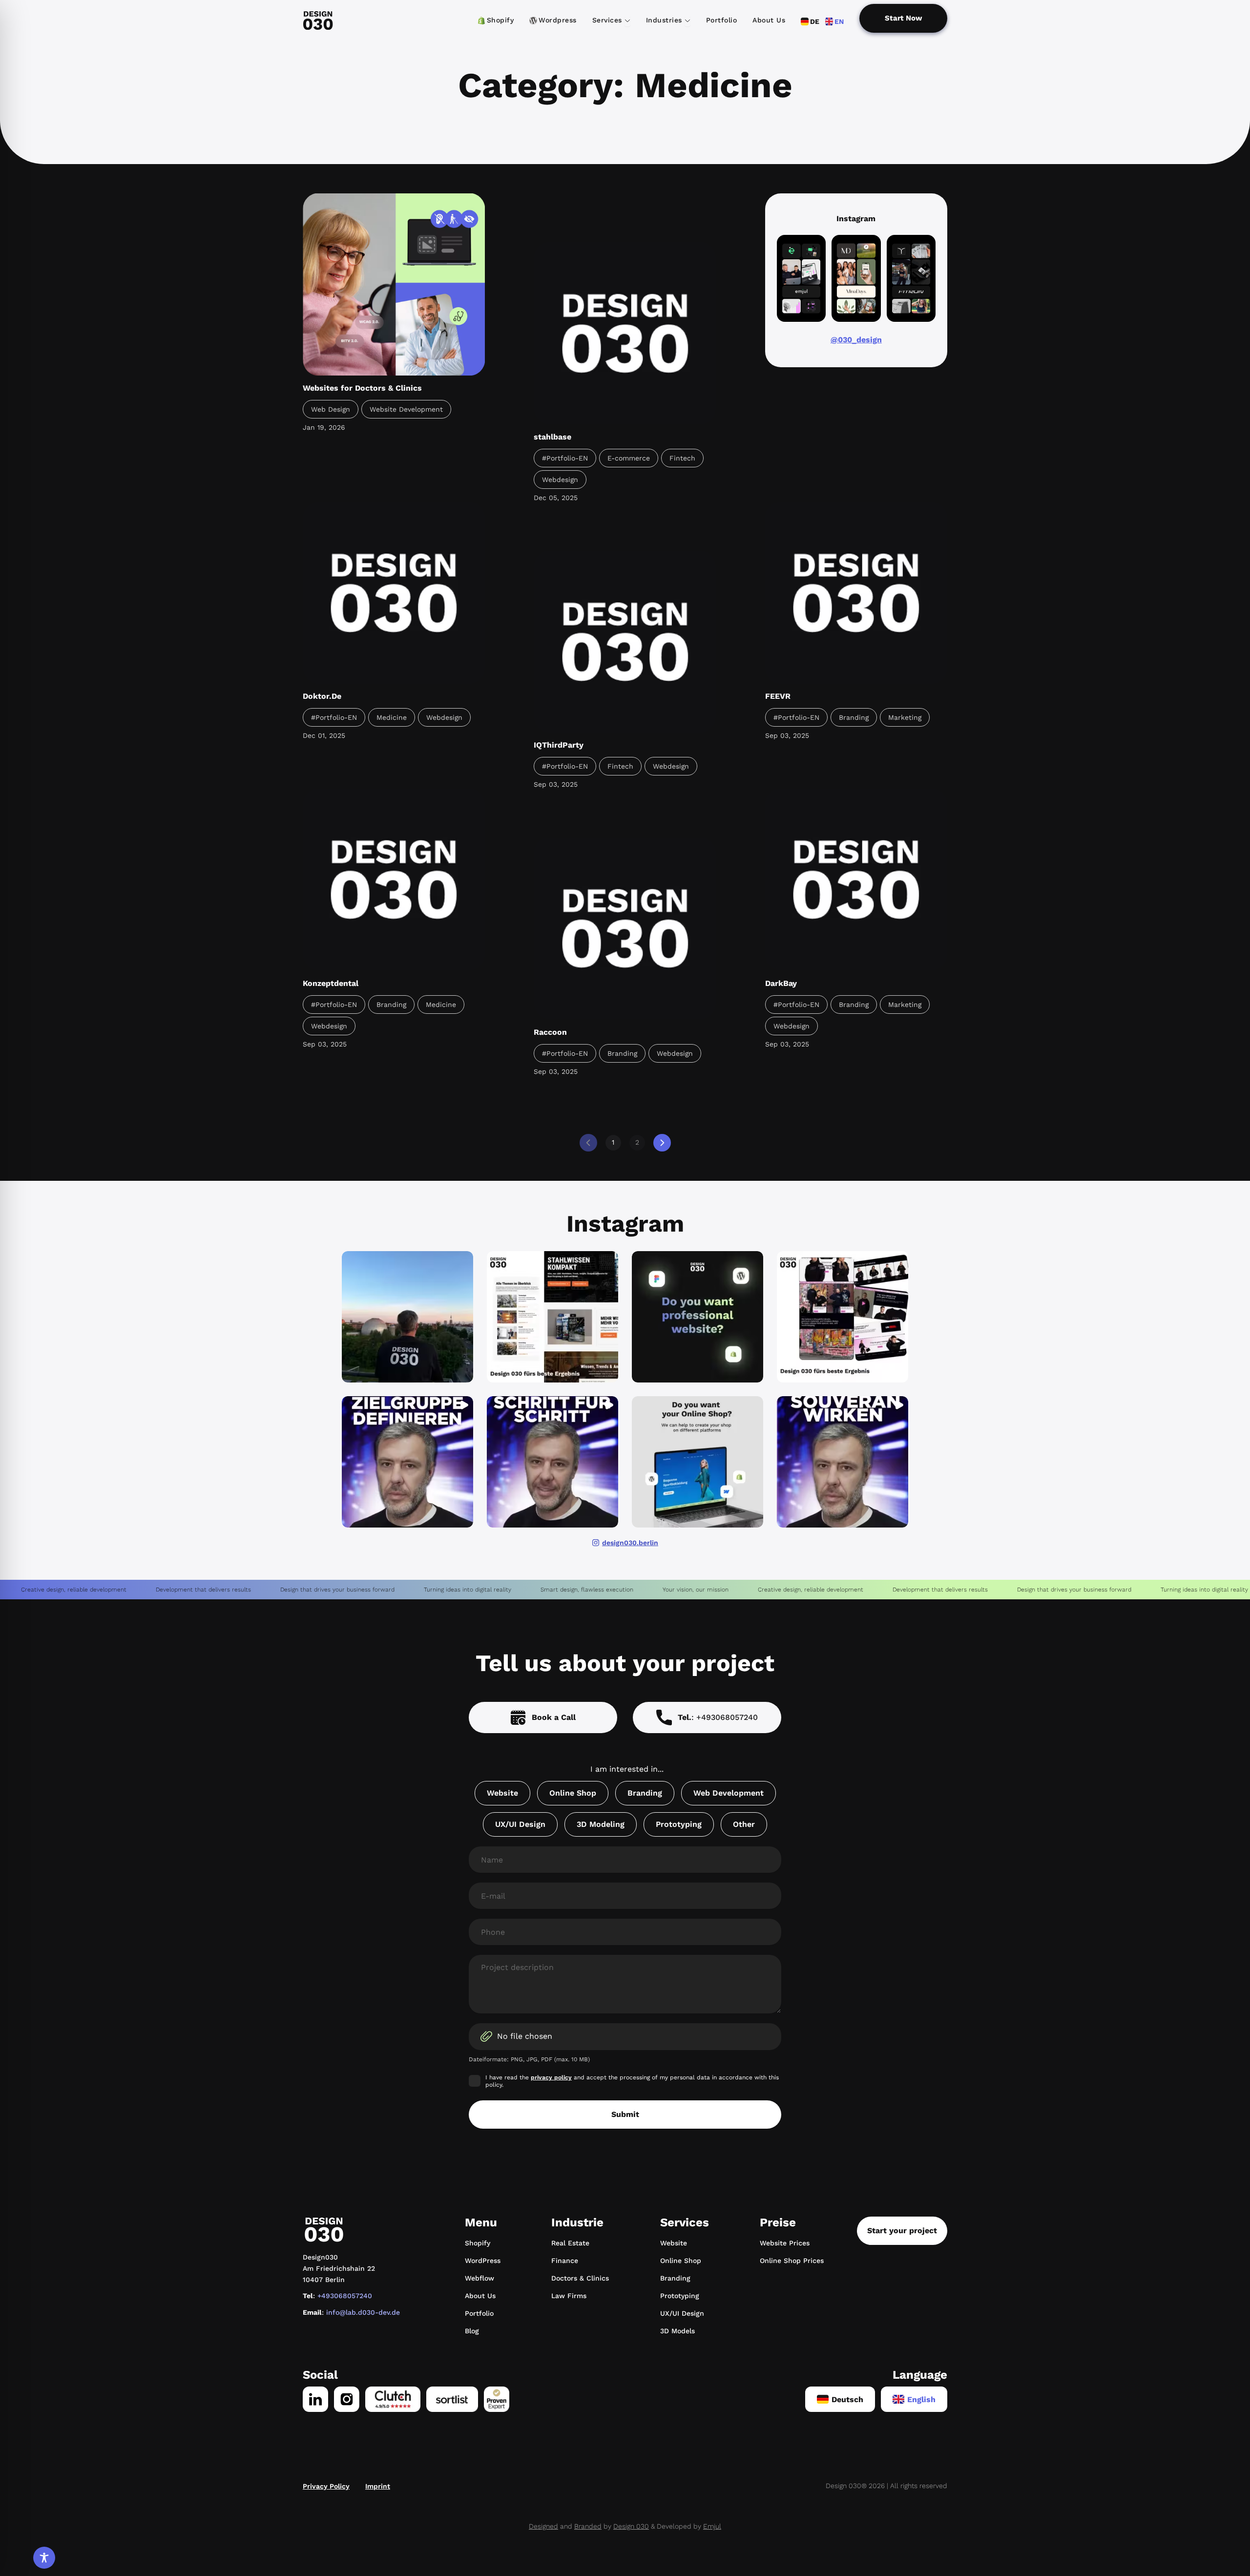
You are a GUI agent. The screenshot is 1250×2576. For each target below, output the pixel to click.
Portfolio (479, 2313)
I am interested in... (627, 1769)
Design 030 (631, 2526)
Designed (543, 2526)
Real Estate (570, 2243)
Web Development (729, 1793)
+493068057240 (345, 2296)
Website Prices (785, 2243)
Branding (645, 1793)
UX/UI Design (520, 1824)
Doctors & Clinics (580, 2278)
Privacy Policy (326, 2486)
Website (502, 1793)
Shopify (478, 2243)
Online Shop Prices (792, 2261)
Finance (565, 2261)
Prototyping (679, 1824)
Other (744, 1824)
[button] (407, 1317)
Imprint (378, 2486)
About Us (480, 2296)
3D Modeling (601, 1824)
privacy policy (551, 2077)
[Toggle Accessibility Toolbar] (44, 2558)
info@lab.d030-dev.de (363, 2312)
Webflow (479, 2278)
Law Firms (569, 2296)
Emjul (712, 2526)
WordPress (483, 2261)
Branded (588, 2526)
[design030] (318, 21)
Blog (472, 2331)
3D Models (677, 2331)
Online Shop (573, 1793)
